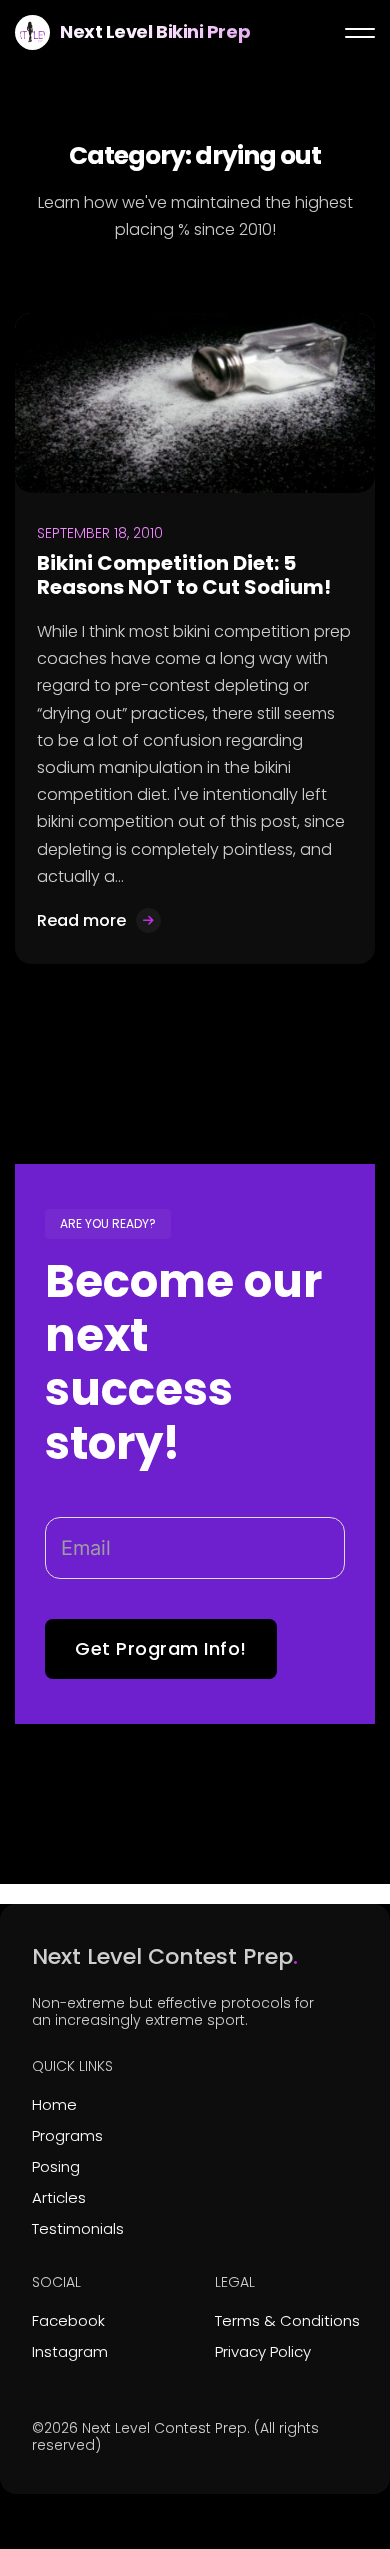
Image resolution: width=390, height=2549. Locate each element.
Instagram (70, 2351)
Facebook (68, 2320)
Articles (59, 2197)
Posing (56, 2166)
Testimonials (78, 2228)
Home (54, 2104)
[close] (360, 33)
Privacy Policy (263, 2351)
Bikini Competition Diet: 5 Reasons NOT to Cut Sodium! (184, 575)
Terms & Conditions (287, 2320)
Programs (67, 2135)
